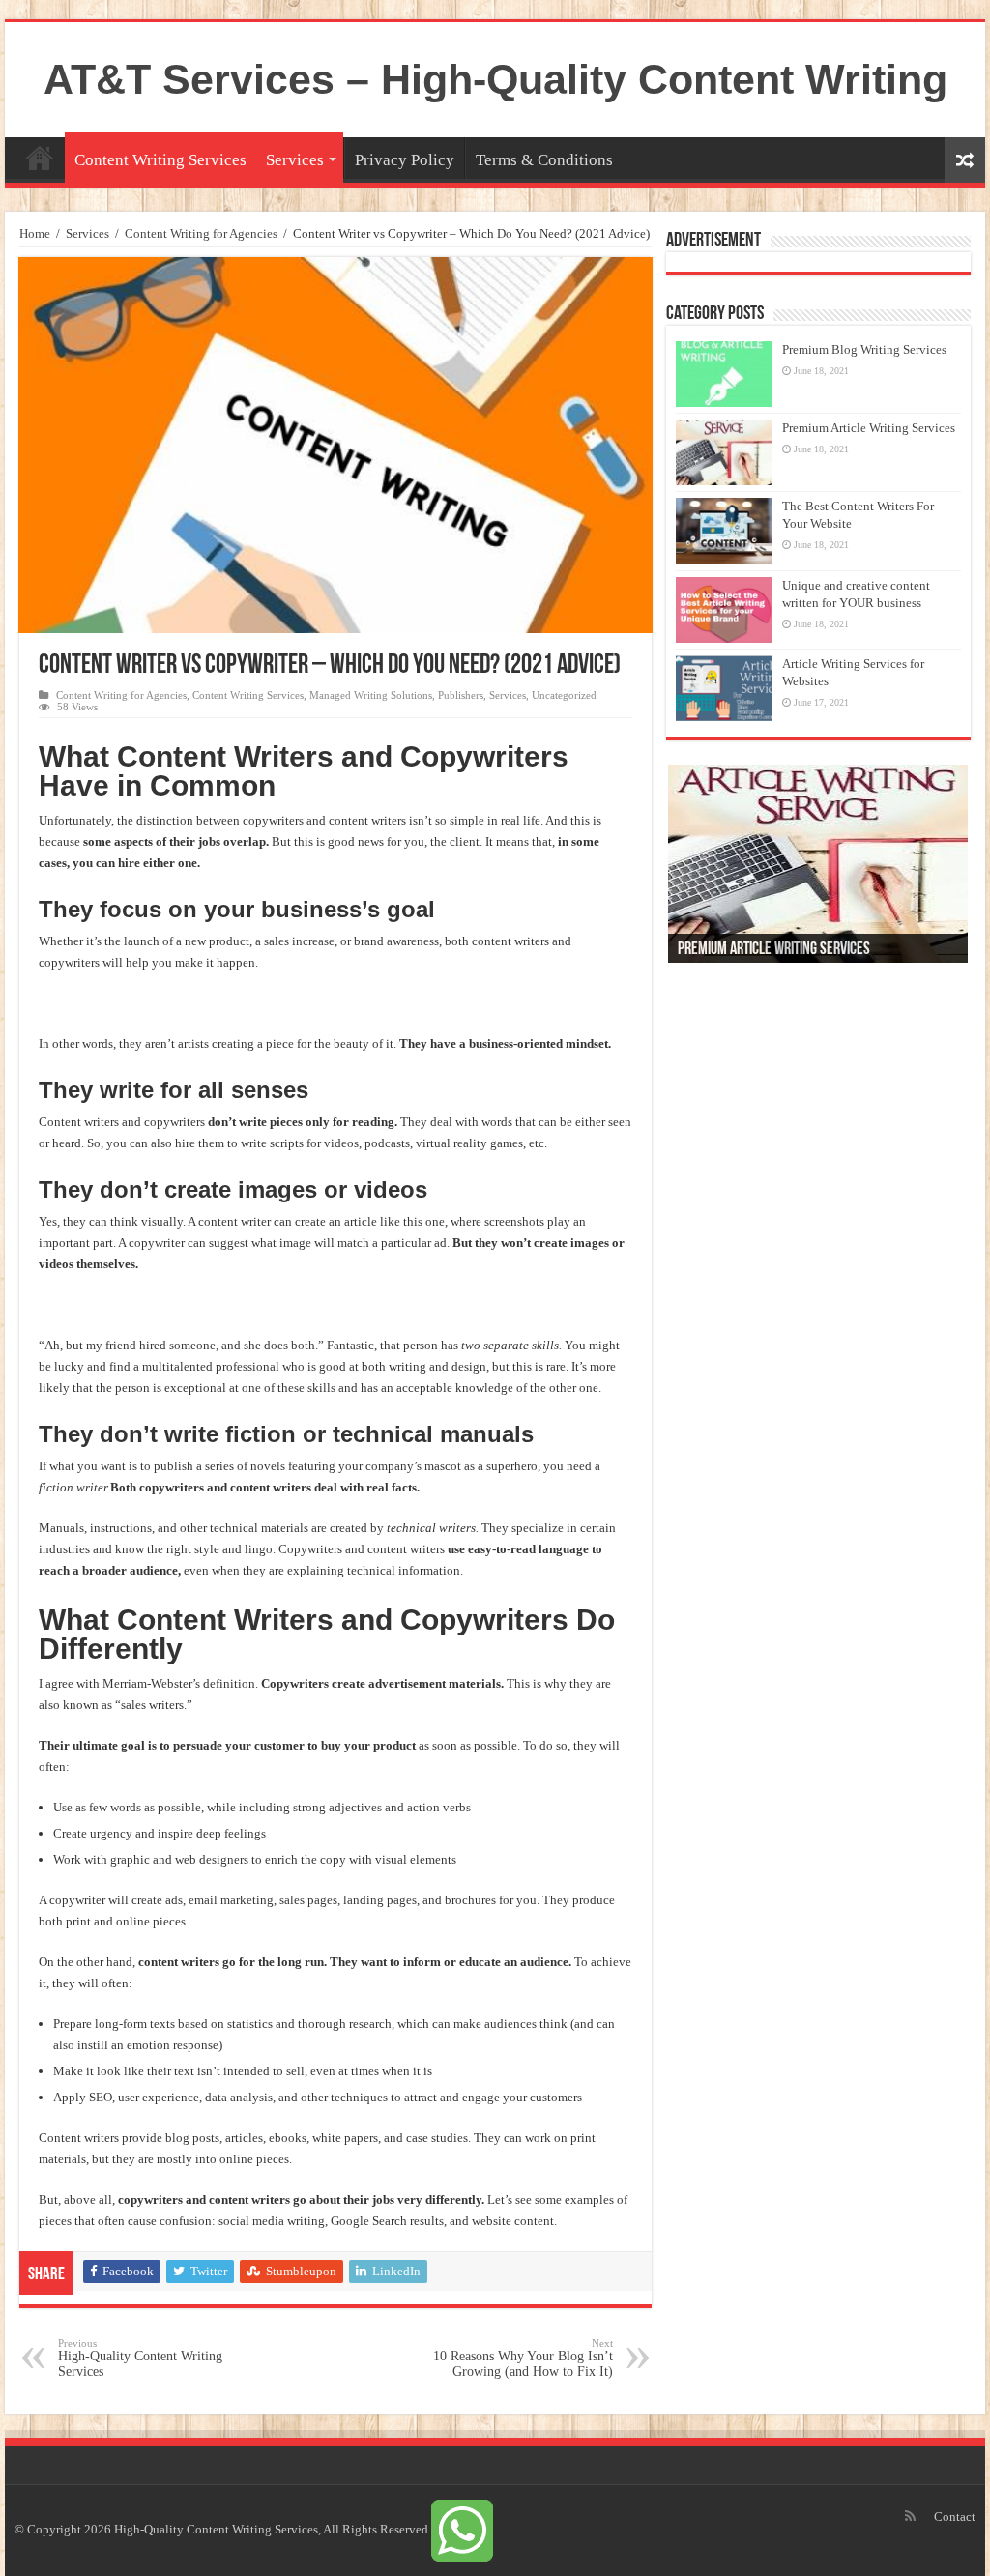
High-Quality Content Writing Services (140, 2358)
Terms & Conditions (544, 160)
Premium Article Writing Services (869, 428)
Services (295, 160)
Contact (955, 2517)
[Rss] (910, 2516)
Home (40, 158)
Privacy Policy (405, 160)
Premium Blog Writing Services (864, 349)
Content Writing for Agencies (201, 233)
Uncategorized (564, 695)
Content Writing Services (160, 160)
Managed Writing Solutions (371, 695)
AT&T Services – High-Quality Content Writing (495, 79)
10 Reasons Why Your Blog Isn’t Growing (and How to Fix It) (523, 2358)
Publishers (461, 695)
